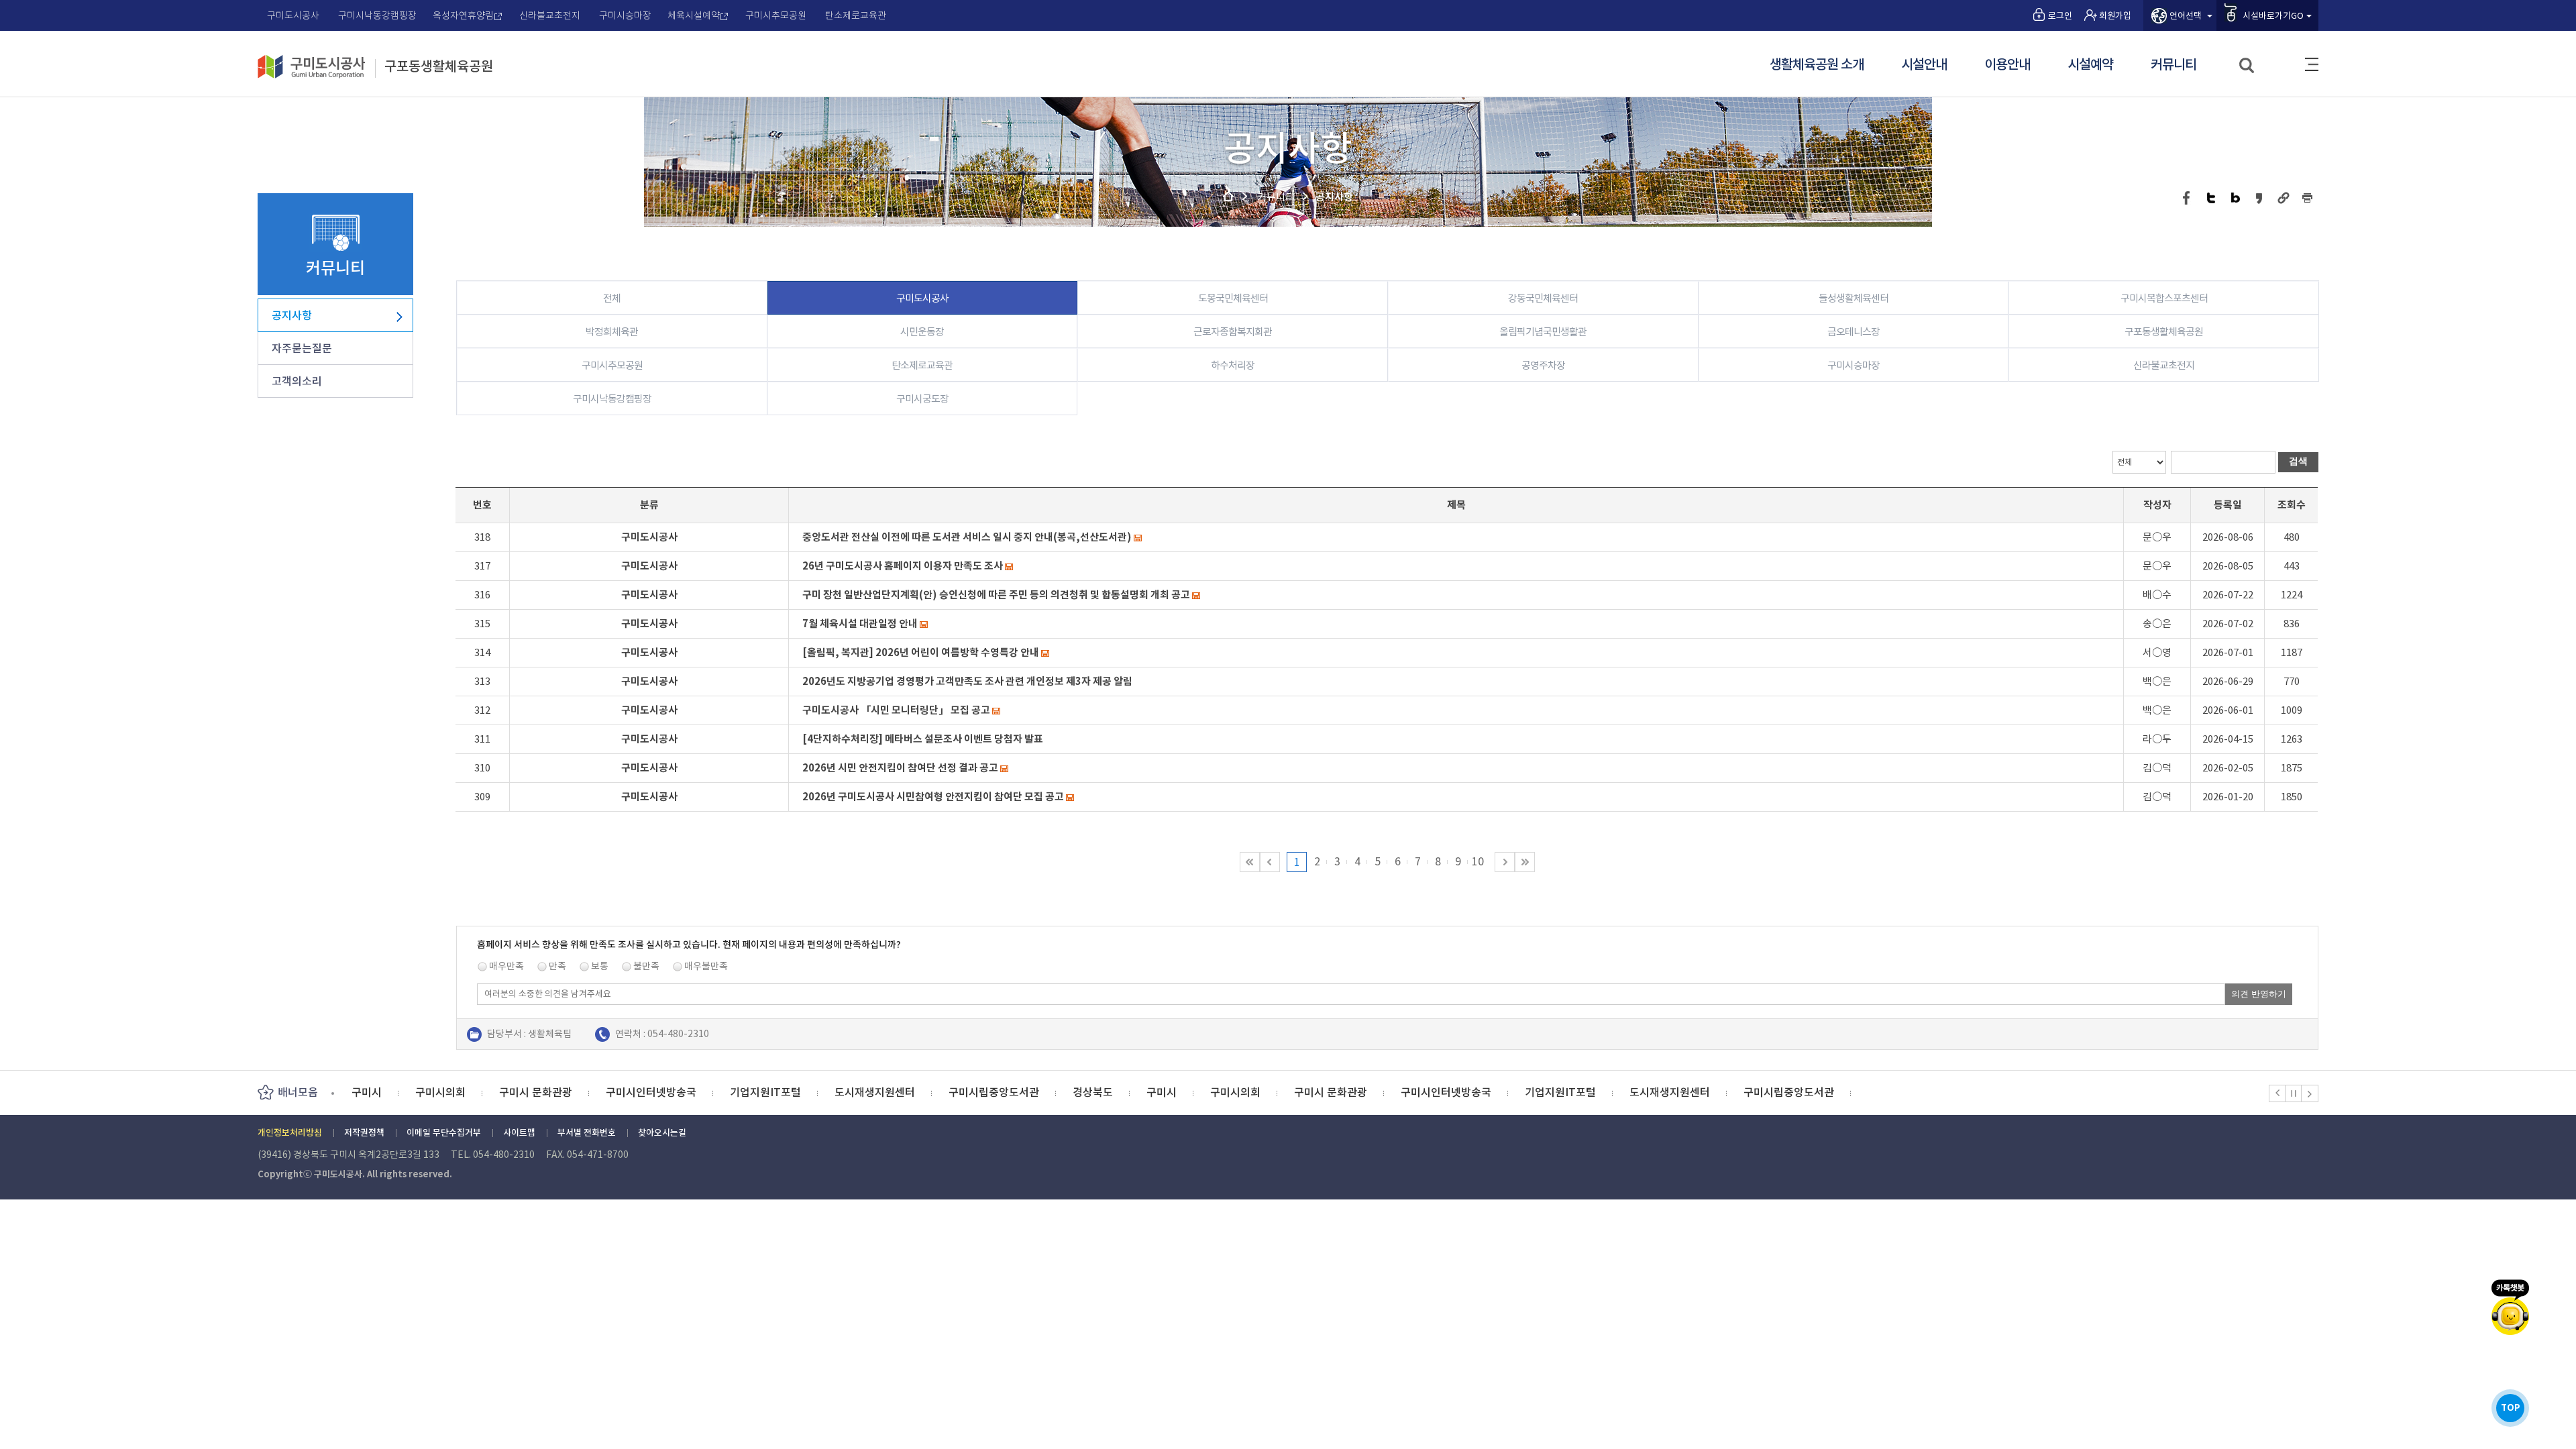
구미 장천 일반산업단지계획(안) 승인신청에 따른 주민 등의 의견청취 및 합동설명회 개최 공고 (996, 595)
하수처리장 (1233, 365)
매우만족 (506, 966)
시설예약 (2090, 65)
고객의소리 (297, 381)
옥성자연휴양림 (463, 15)
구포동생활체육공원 (439, 67)
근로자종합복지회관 (1233, 332)
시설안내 (1924, 65)
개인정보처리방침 (290, 1133)
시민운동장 (922, 332)
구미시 (367, 1092)
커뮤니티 (2173, 65)
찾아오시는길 (662, 1133)
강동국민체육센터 (1543, 298)
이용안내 (2007, 65)
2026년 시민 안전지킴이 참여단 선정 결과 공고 (900, 768)
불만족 (646, 966)
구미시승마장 (625, 15)
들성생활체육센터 (1854, 298)
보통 (600, 966)
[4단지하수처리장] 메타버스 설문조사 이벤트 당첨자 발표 (923, 739)
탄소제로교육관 (856, 15)
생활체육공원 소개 (1817, 65)
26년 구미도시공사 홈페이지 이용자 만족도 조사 (903, 566)
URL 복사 (2284, 198)
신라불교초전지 (550, 15)
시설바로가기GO (2273, 16)
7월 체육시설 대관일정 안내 (860, 624)
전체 (612, 298)
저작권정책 (364, 1133)
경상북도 (1093, 1092)
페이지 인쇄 (2308, 198)
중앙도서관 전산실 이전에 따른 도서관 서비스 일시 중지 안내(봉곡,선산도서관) (967, 537)
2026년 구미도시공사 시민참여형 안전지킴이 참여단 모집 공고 (933, 797)
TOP (2511, 1408)
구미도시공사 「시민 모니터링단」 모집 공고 (896, 710)
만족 (557, 966)
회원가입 (2115, 16)
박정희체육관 (612, 332)
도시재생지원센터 (875, 1092)
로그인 (2060, 16)
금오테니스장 (1854, 332)
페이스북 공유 (2187, 198)
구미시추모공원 (776, 15)
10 (1478, 861)
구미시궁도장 (922, 399)
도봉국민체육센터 (1233, 298)
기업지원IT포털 (765, 1092)
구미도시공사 (293, 15)
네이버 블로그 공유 (2236, 198)
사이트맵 (2312, 64)
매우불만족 (706, 966)
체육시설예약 (694, 15)
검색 (2248, 66)
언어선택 (2186, 16)
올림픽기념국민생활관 (1543, 332)
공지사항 (292, 315)
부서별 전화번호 (587, 1133)
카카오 (2510, 1307)
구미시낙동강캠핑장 (377, 15)
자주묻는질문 (302, 348)
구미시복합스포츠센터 (2164, 298)
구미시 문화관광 (536, 1092)
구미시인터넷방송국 (651, 1092)
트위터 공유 (2211, 198)
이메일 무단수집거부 (444, 1133)
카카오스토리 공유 (2260, 198)
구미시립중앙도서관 (994, 1092)
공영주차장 (1543, 365)
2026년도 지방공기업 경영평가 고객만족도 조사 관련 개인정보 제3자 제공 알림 (967, 681)
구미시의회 (440, 1092)
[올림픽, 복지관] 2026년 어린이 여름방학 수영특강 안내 (921, 652)
